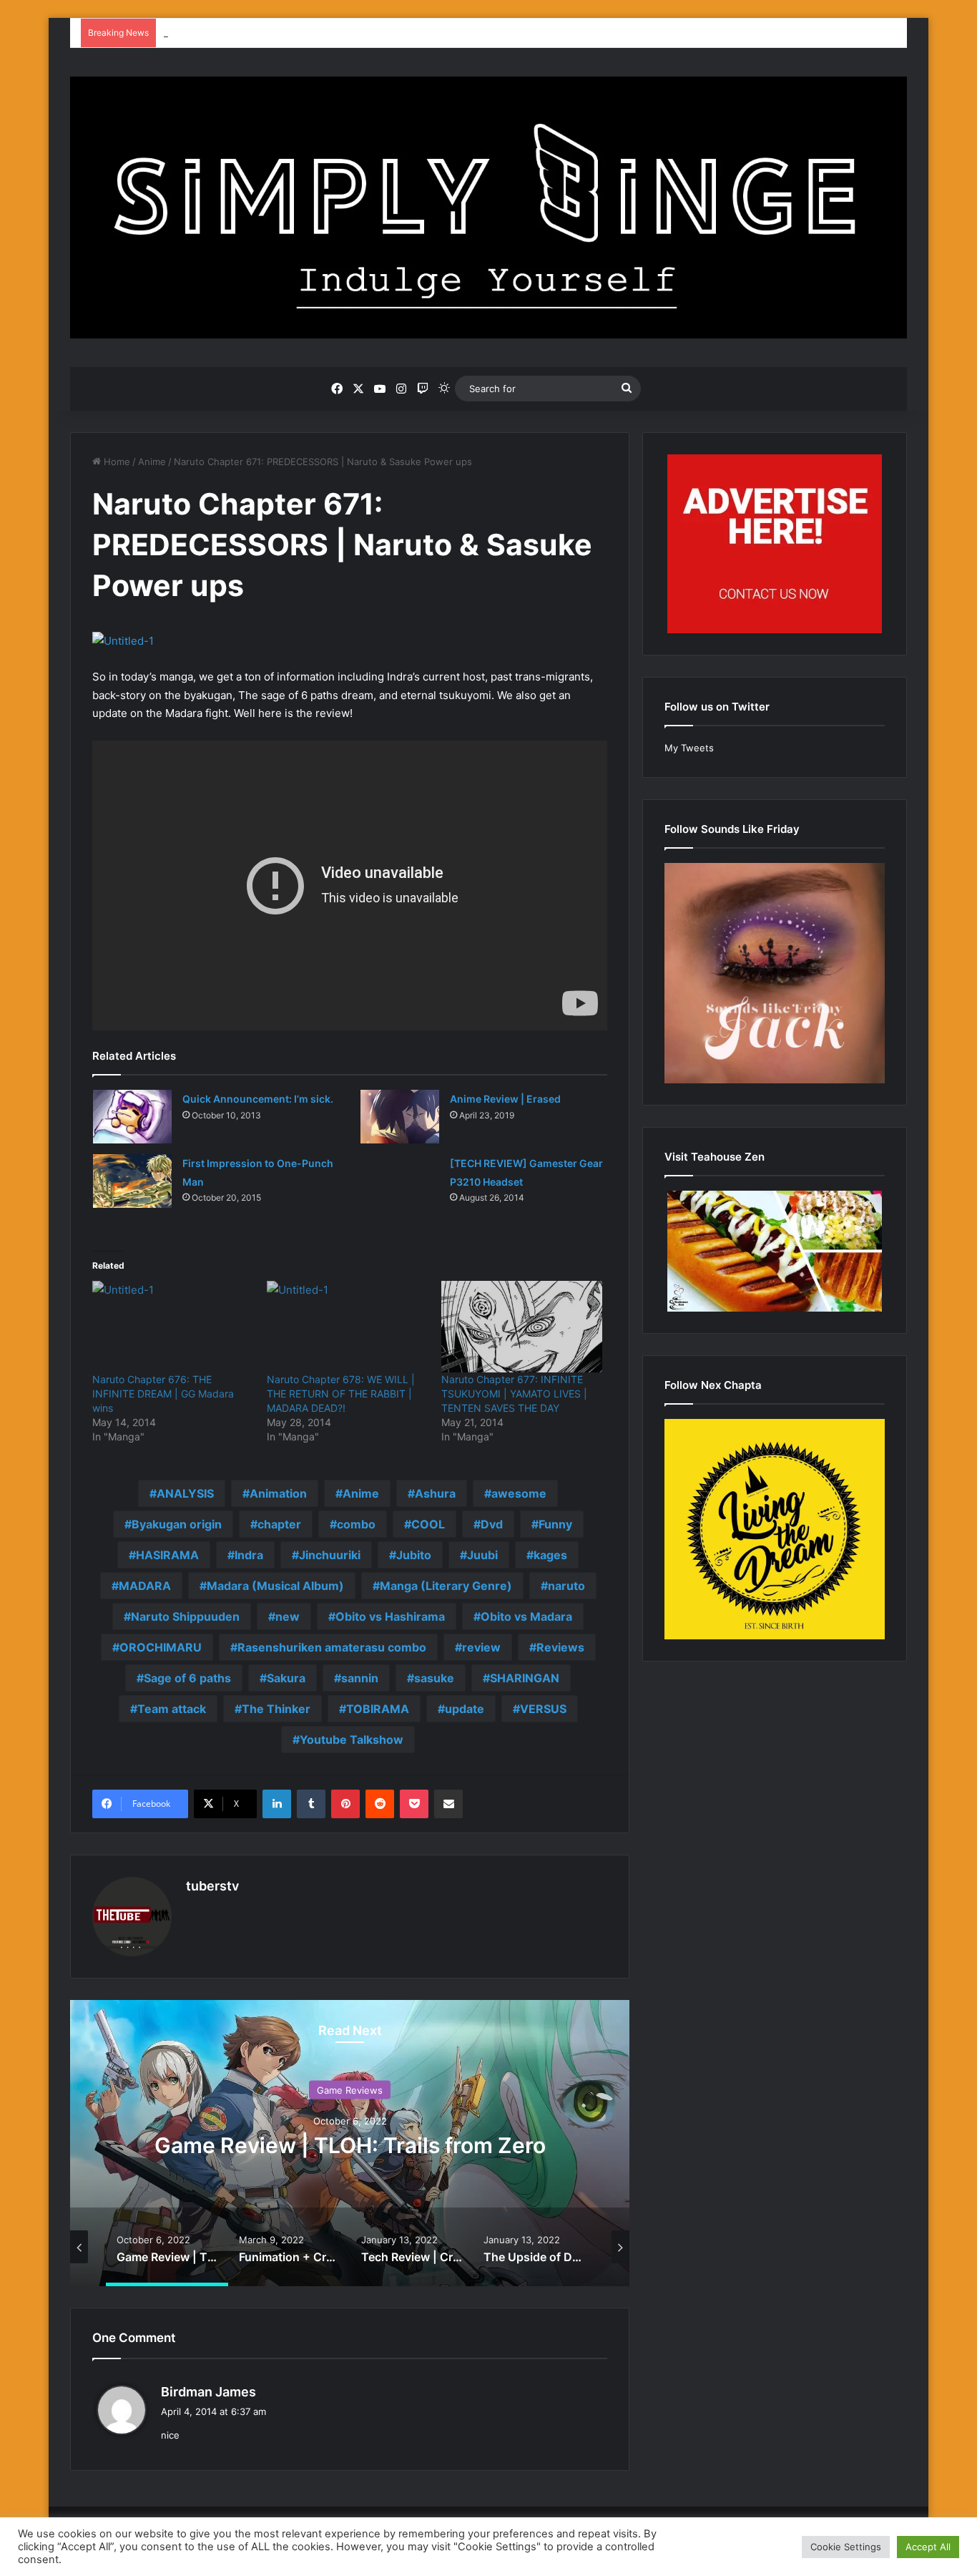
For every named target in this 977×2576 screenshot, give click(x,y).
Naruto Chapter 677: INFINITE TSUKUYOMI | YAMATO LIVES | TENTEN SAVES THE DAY (514, 1394)
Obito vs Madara (526, 1616)
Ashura (435, 1493)
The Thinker (276, 1709)
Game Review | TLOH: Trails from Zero (350, 2145)
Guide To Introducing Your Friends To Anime (262, 33)
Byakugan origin (177, 1524)
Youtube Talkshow (352, 1740)
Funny (555, 1524)
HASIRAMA (167, 1555)
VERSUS (543, 1709)
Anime (152, 462)
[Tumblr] (311, 1804)
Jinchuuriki (330, 1555)
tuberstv (212, 1886)
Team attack (172, 1709)
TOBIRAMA (378, 1709)
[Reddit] (380, 1804)
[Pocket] (414, 1804)
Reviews (560, 1647)
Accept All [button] (928, 2547)
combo (356, 1524)
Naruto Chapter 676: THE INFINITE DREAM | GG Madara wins (163, 1394)
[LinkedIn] (277, 1804)
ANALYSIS (185, 1493)
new (288, 1616)
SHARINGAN (525, 1678)
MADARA (145, 1586)
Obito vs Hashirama (390, 1616)
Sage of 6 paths (187, 1678)
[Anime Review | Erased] (400, 1117)
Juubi (482, 1555)
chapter (279, 1524)
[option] (350, 2143)
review (481, 1647)
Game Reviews (350, 2090)
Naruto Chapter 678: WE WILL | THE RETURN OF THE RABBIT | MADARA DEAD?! (341, 1394)
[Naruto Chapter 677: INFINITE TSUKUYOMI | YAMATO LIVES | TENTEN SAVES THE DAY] (521, 1327)
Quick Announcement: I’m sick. (258, 1099)
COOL (428, 1524)
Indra (249, 1555)
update (465, 1709)
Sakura (286, 1678)
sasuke (434, 1678)
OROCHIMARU (161, 1647)
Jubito (414, 1555)
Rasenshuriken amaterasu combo (332, 1647)
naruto (566, 1586)
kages (550, 1555)
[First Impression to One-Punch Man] (132, 1181)
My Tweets (689, 748)
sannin (360, 1678)
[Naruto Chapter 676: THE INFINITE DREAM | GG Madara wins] (172, 1327)
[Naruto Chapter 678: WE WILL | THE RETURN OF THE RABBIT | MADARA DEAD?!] (347, 1327)
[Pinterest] (345, 1804)
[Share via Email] (448, 1804)
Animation (278, 1493)
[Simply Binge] (488, 208)
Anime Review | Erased (505, 1099)
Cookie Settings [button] (846, 2547)
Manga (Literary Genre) (446, 1586)
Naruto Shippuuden (185, 1616)
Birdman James (208, 2392)
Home (116, 462)
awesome (519, 1493)
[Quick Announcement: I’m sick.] (132, 1117)
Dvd (492, 1524)
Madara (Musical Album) (275, 1586)
